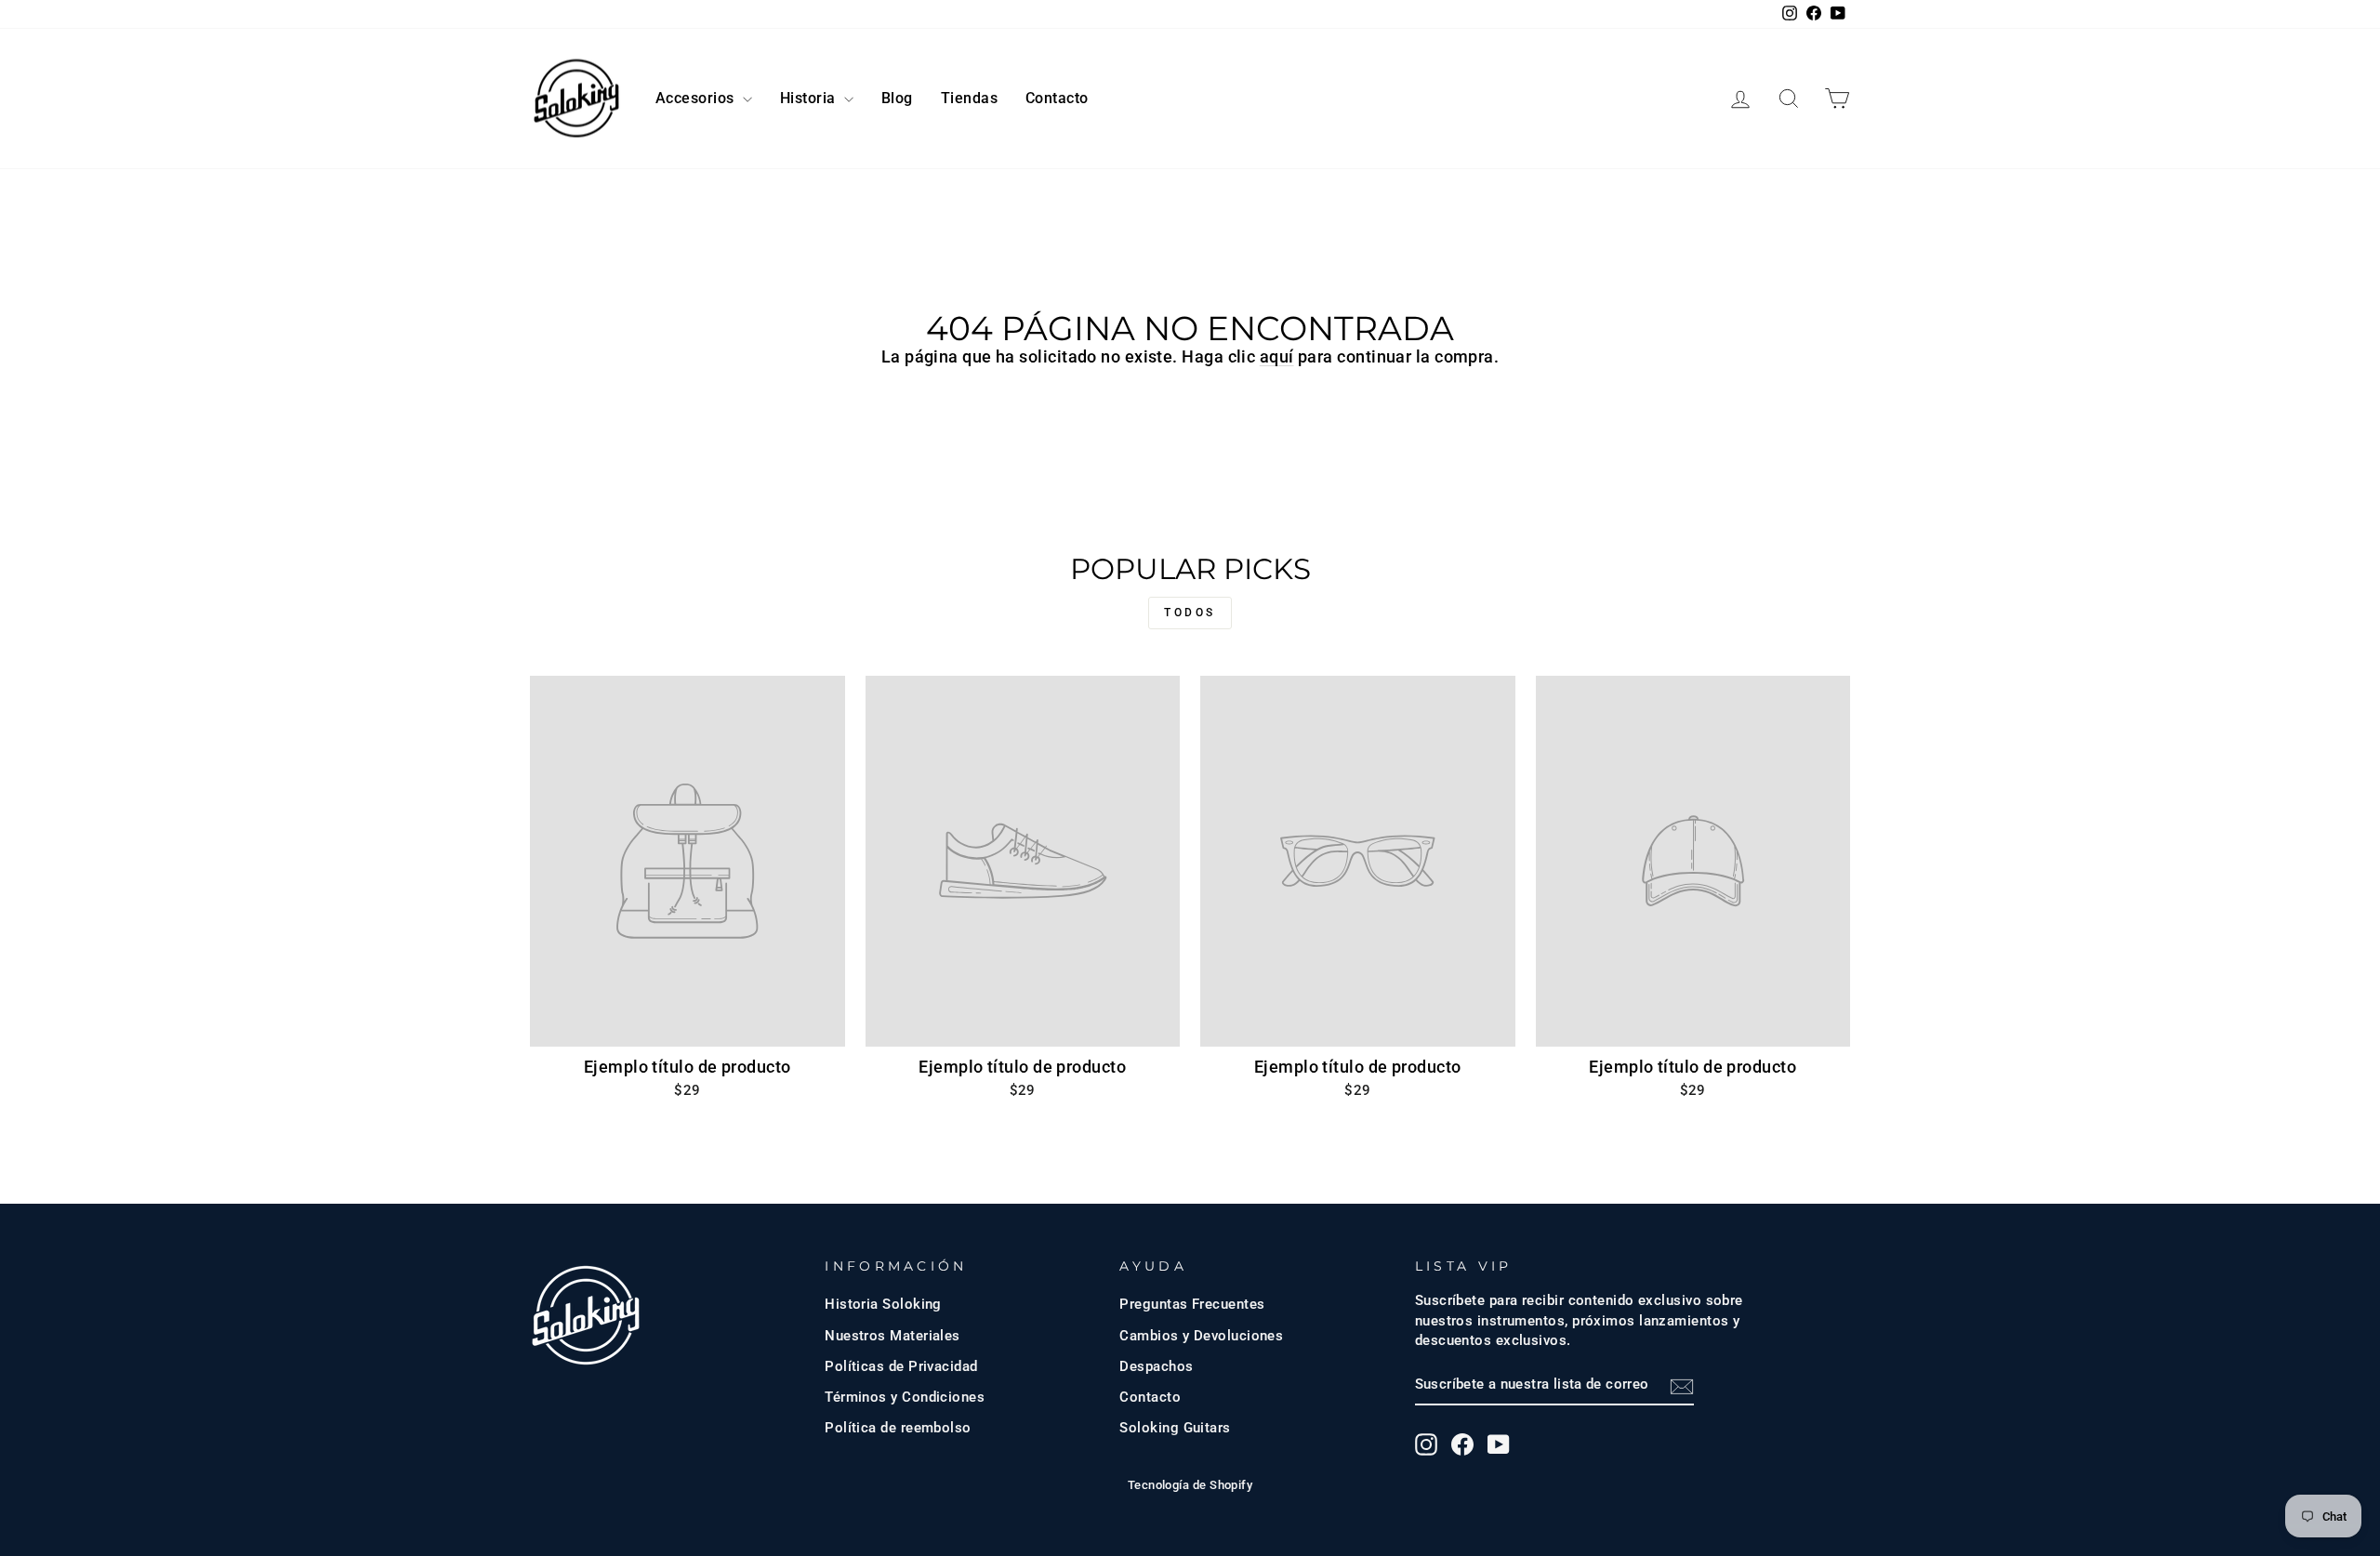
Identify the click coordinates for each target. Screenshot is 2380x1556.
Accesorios (697, 98)
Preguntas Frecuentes (1192, 1304)
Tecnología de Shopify (1190, 1485)
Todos (1190, 613)
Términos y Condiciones (905, 1397)
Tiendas (969, 98)
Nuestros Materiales (892, 1336)
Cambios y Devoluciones (1201, 1336)
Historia (810, 98)
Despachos (1156, 1366)
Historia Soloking (883, 1304)
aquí (1277, 356)
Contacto (1057, 98)
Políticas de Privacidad (901, 1366)
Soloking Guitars (1175, 1428)
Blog (897, 98)
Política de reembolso (898, 1428)
